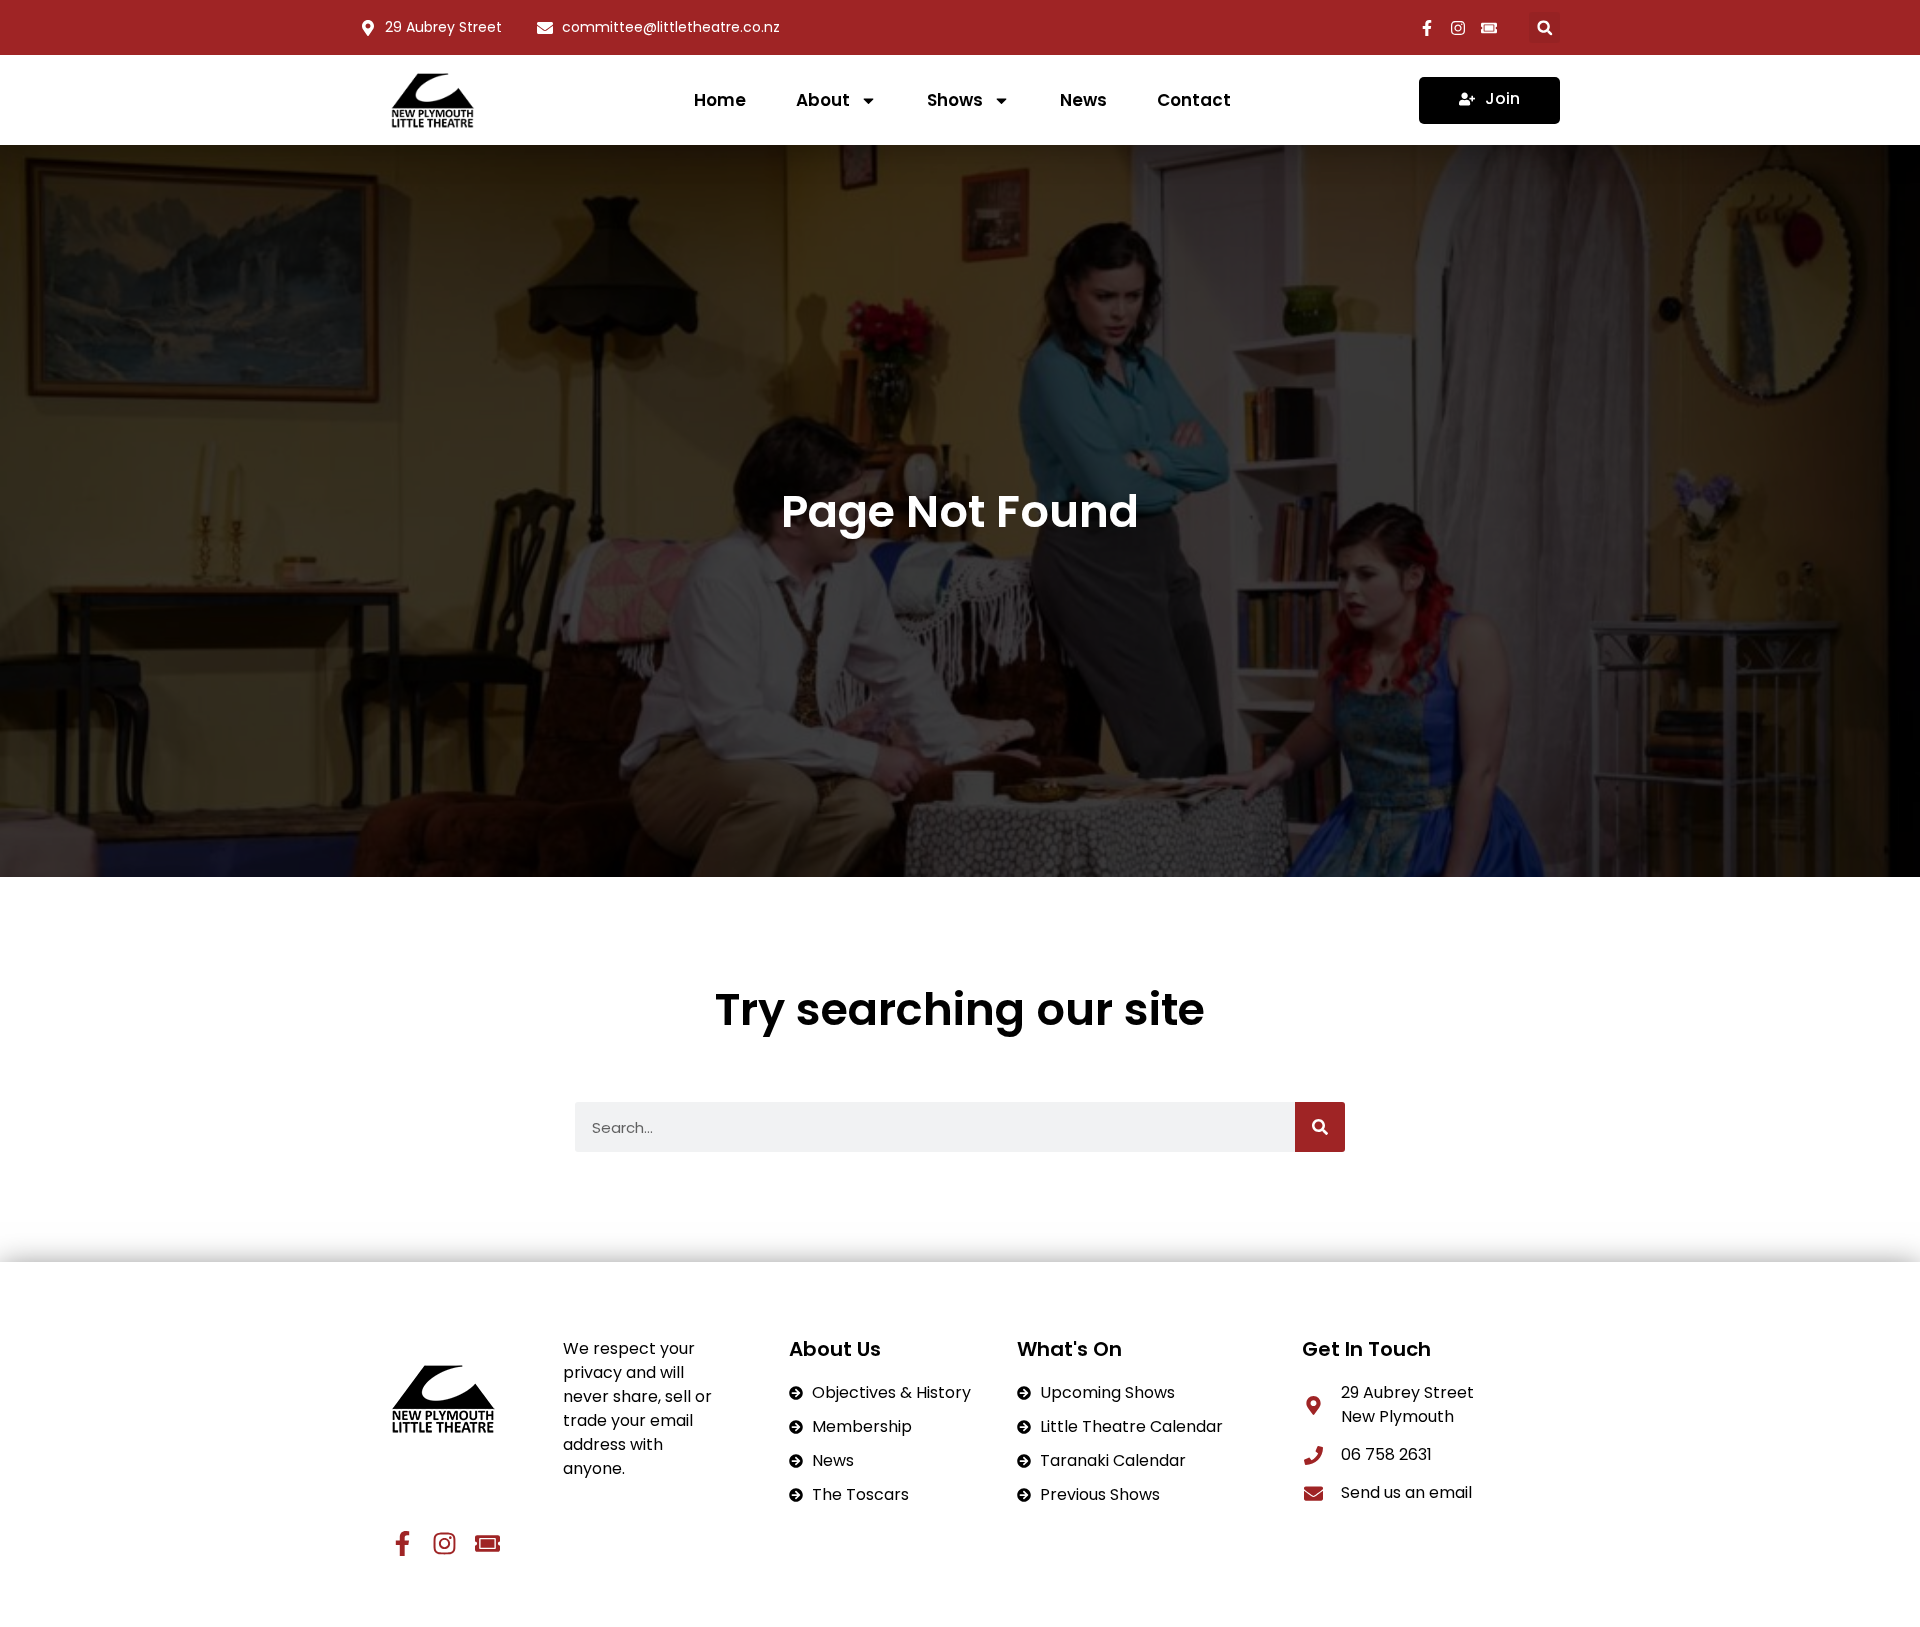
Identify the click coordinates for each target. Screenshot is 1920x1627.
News (1083, 100)
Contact (1194, 100)
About (823, 100)
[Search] (1320, 1127)
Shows (955, 100)
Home (720, 100)
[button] (1544, 27)
